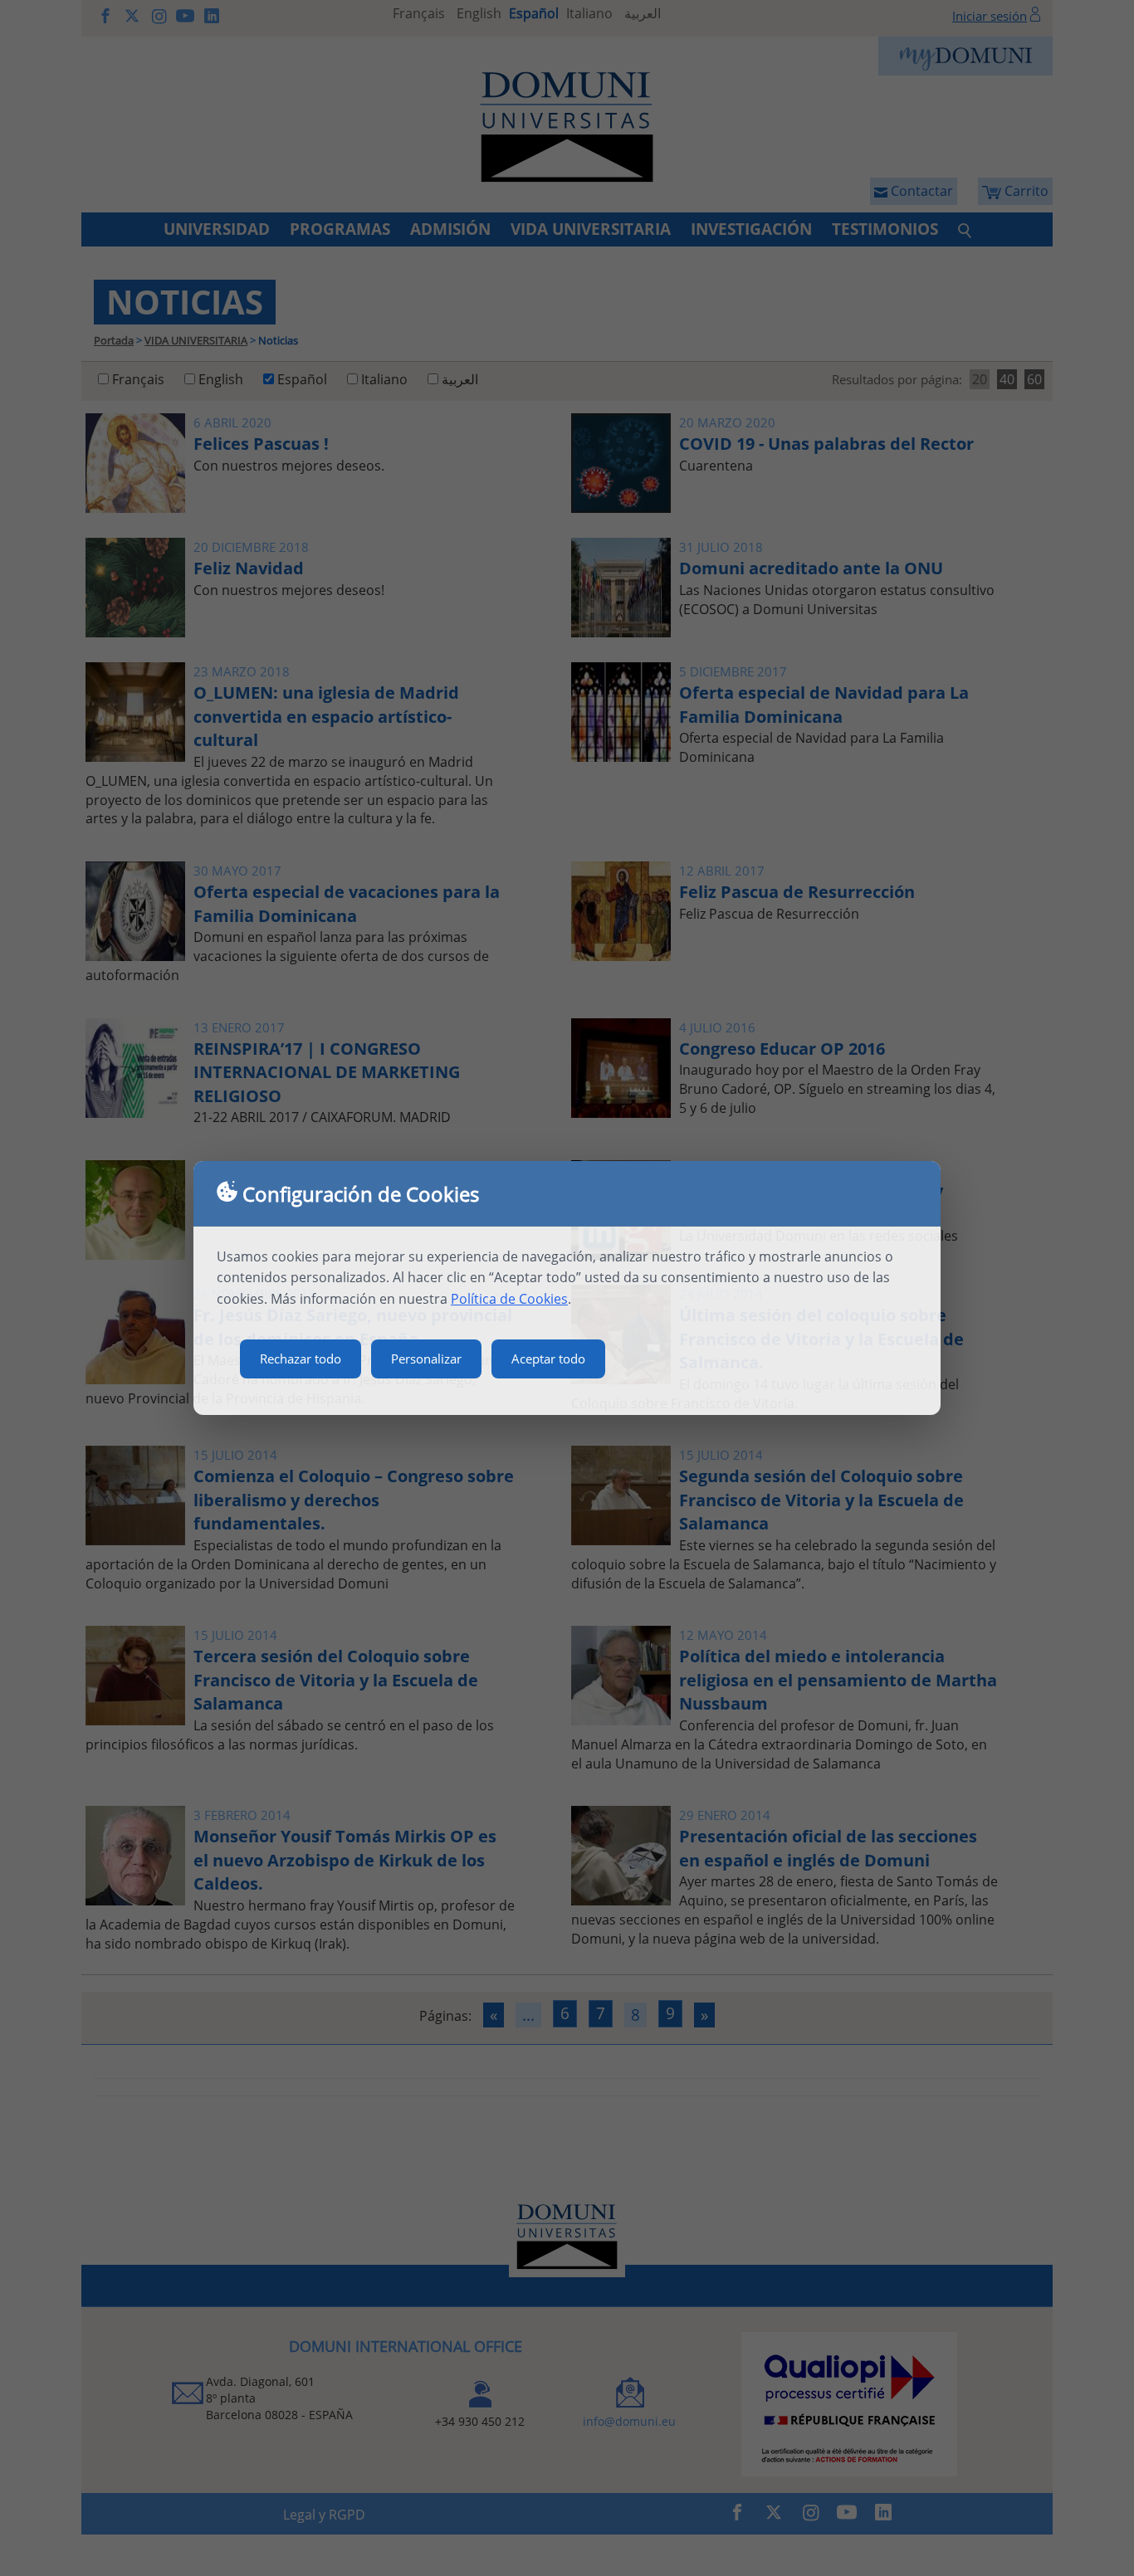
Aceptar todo (548, 1359)
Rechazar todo (301, 1359)
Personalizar (426, 1359)
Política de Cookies (509, 1299)
